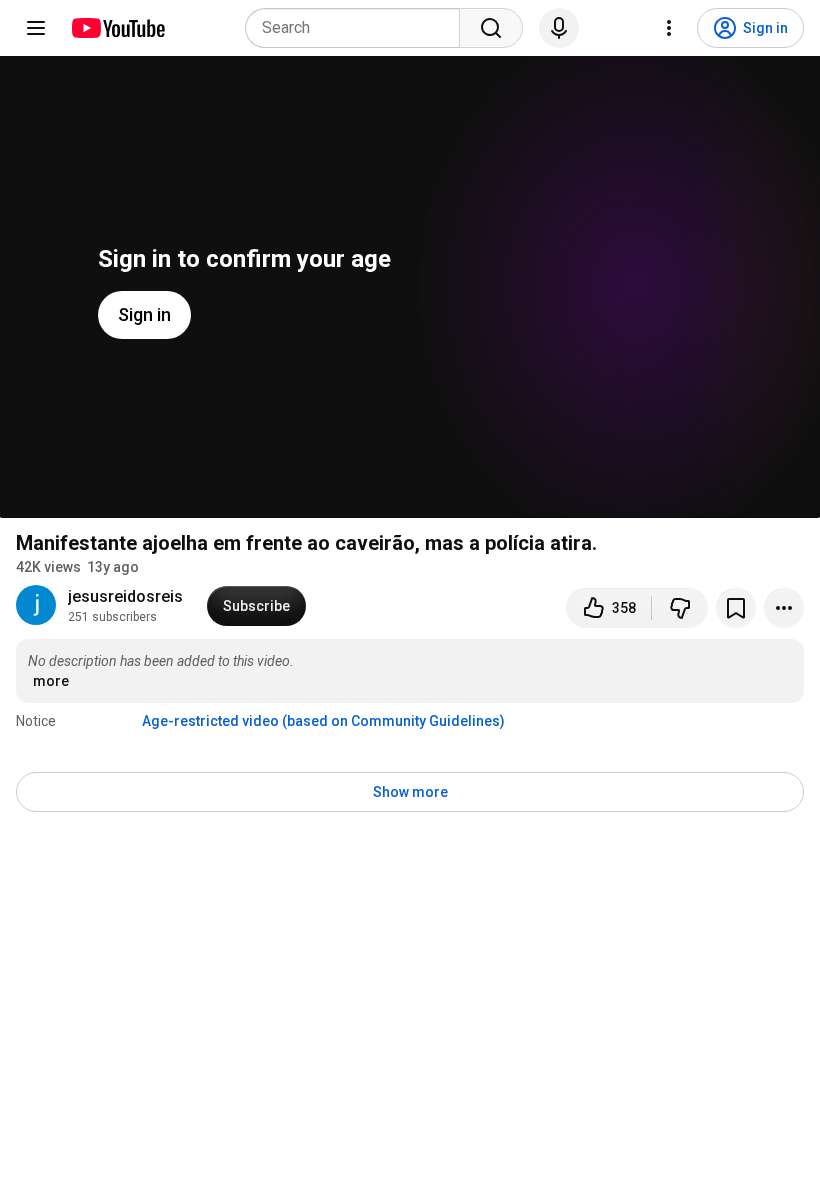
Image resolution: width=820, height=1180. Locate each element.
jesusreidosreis (125, 596)
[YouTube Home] (117, 28)
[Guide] (36, 28)
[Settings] (669, 28)
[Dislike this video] (680, 608)
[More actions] (784, 608)
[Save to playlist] (736, 608)
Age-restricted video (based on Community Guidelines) (323, 721)
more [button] (51, 681)
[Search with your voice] (559, 28)
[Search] (491, 28)
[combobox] (358, 28)
